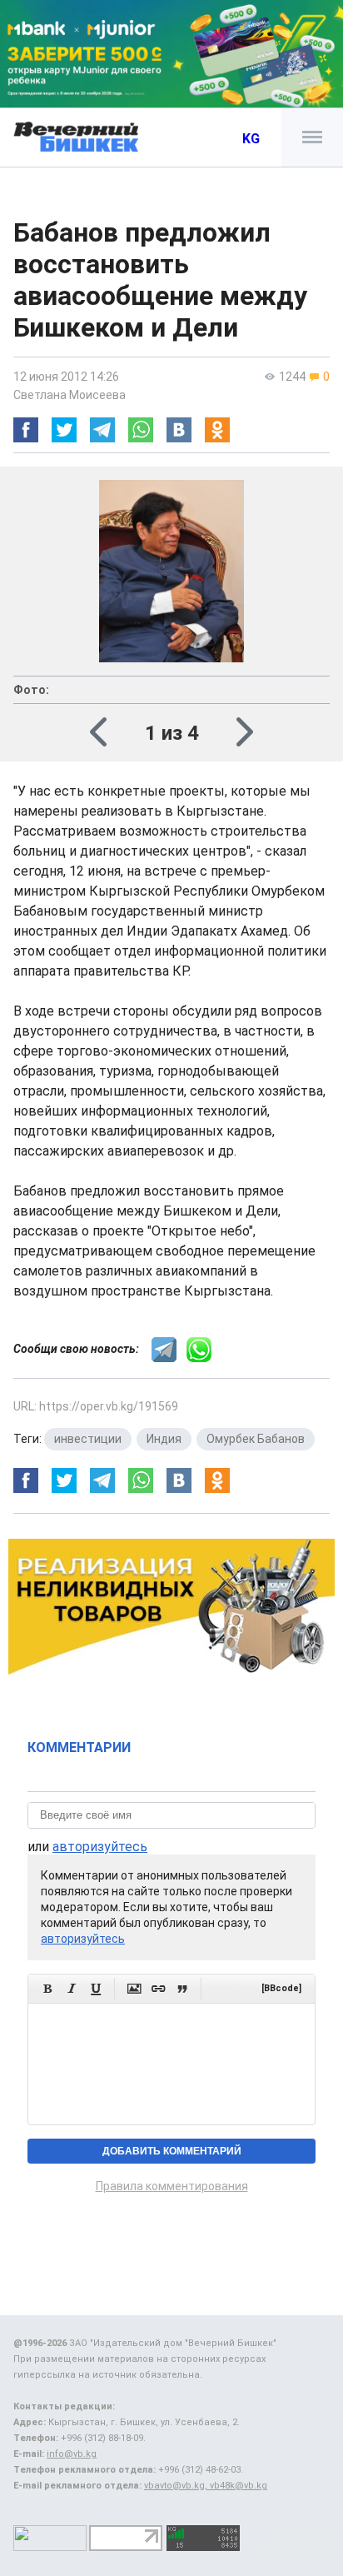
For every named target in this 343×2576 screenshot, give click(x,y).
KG (251, 139)
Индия (164, 1439)
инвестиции (88, 1439)
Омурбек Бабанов (256, 1439)
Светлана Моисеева (70, 395)
